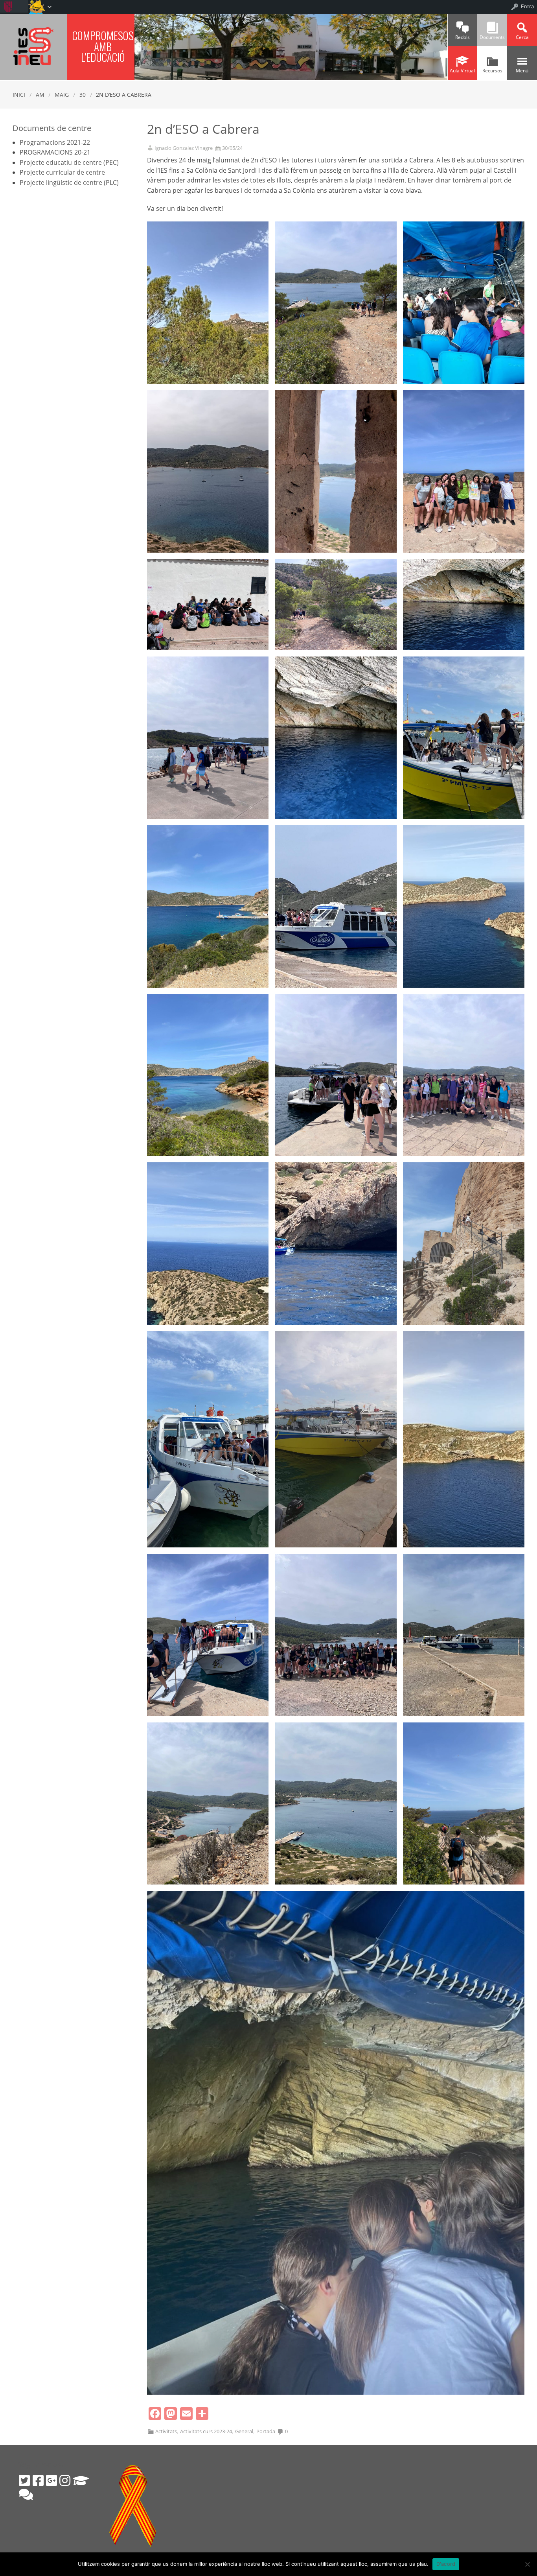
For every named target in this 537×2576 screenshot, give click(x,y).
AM (40, 95)
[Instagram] (65, 2480)
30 (83, 95)
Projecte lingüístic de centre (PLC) (69, 183)
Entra (527, 6)
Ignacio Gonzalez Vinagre (184, 148)
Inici (19, 95)
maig (62, 95)
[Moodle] (81, 2480)
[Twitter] (24, 2480)
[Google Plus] (51, 2480)
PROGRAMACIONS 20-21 (55, 152)
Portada (266, 2431)
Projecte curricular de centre (62, 172)
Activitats (166, 2431)
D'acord (446, 2564)
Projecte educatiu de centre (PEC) (69, 162)
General (244, 2431)
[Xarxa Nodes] (26, 2494)
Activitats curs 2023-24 (206, 2431)
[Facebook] (38, 2480)
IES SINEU (34, 46)
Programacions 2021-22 (55, 142)
